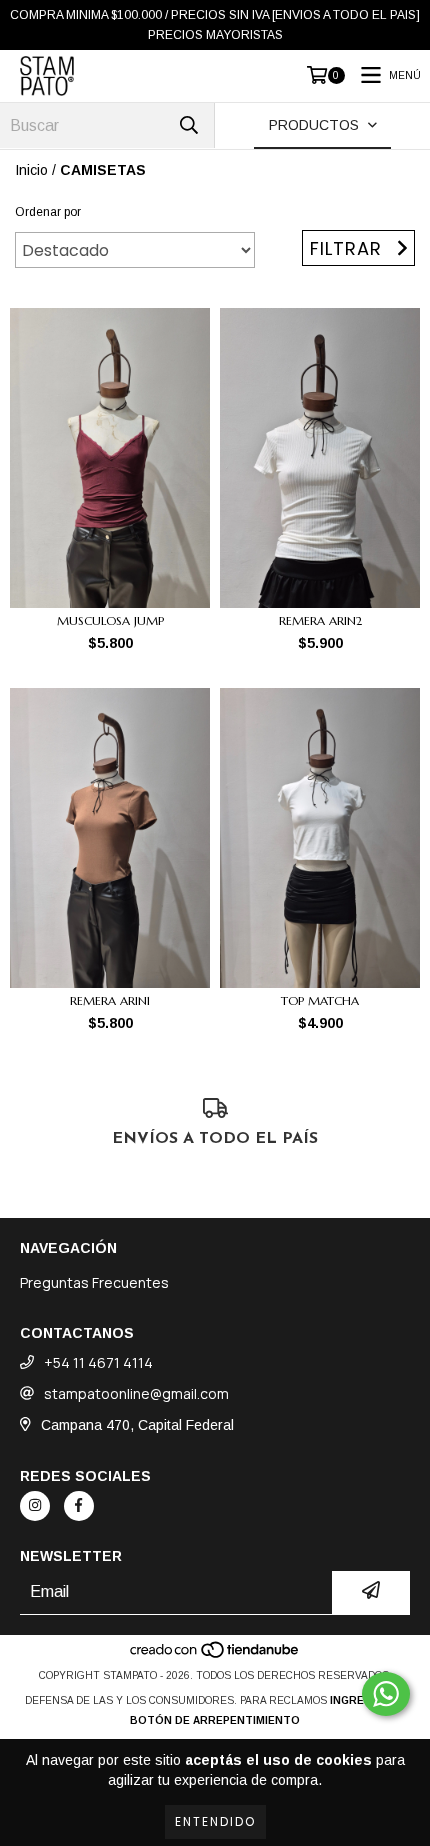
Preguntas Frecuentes (94, 1282)
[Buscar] (189, 125)
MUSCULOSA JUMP (110, 620)
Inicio (31, 170)
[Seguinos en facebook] (79, 1506)
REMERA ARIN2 (320, 620)
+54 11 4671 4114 (98, 1362)
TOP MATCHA (320, 1000)
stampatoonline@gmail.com (136, 1393)
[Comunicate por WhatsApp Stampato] (386, 1694)
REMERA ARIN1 (110, 1000)
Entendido (215, 1821)
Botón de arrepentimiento (215, 1720)
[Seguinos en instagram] (35, 1506)
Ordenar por (48, 212)
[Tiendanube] (215, 1655)
